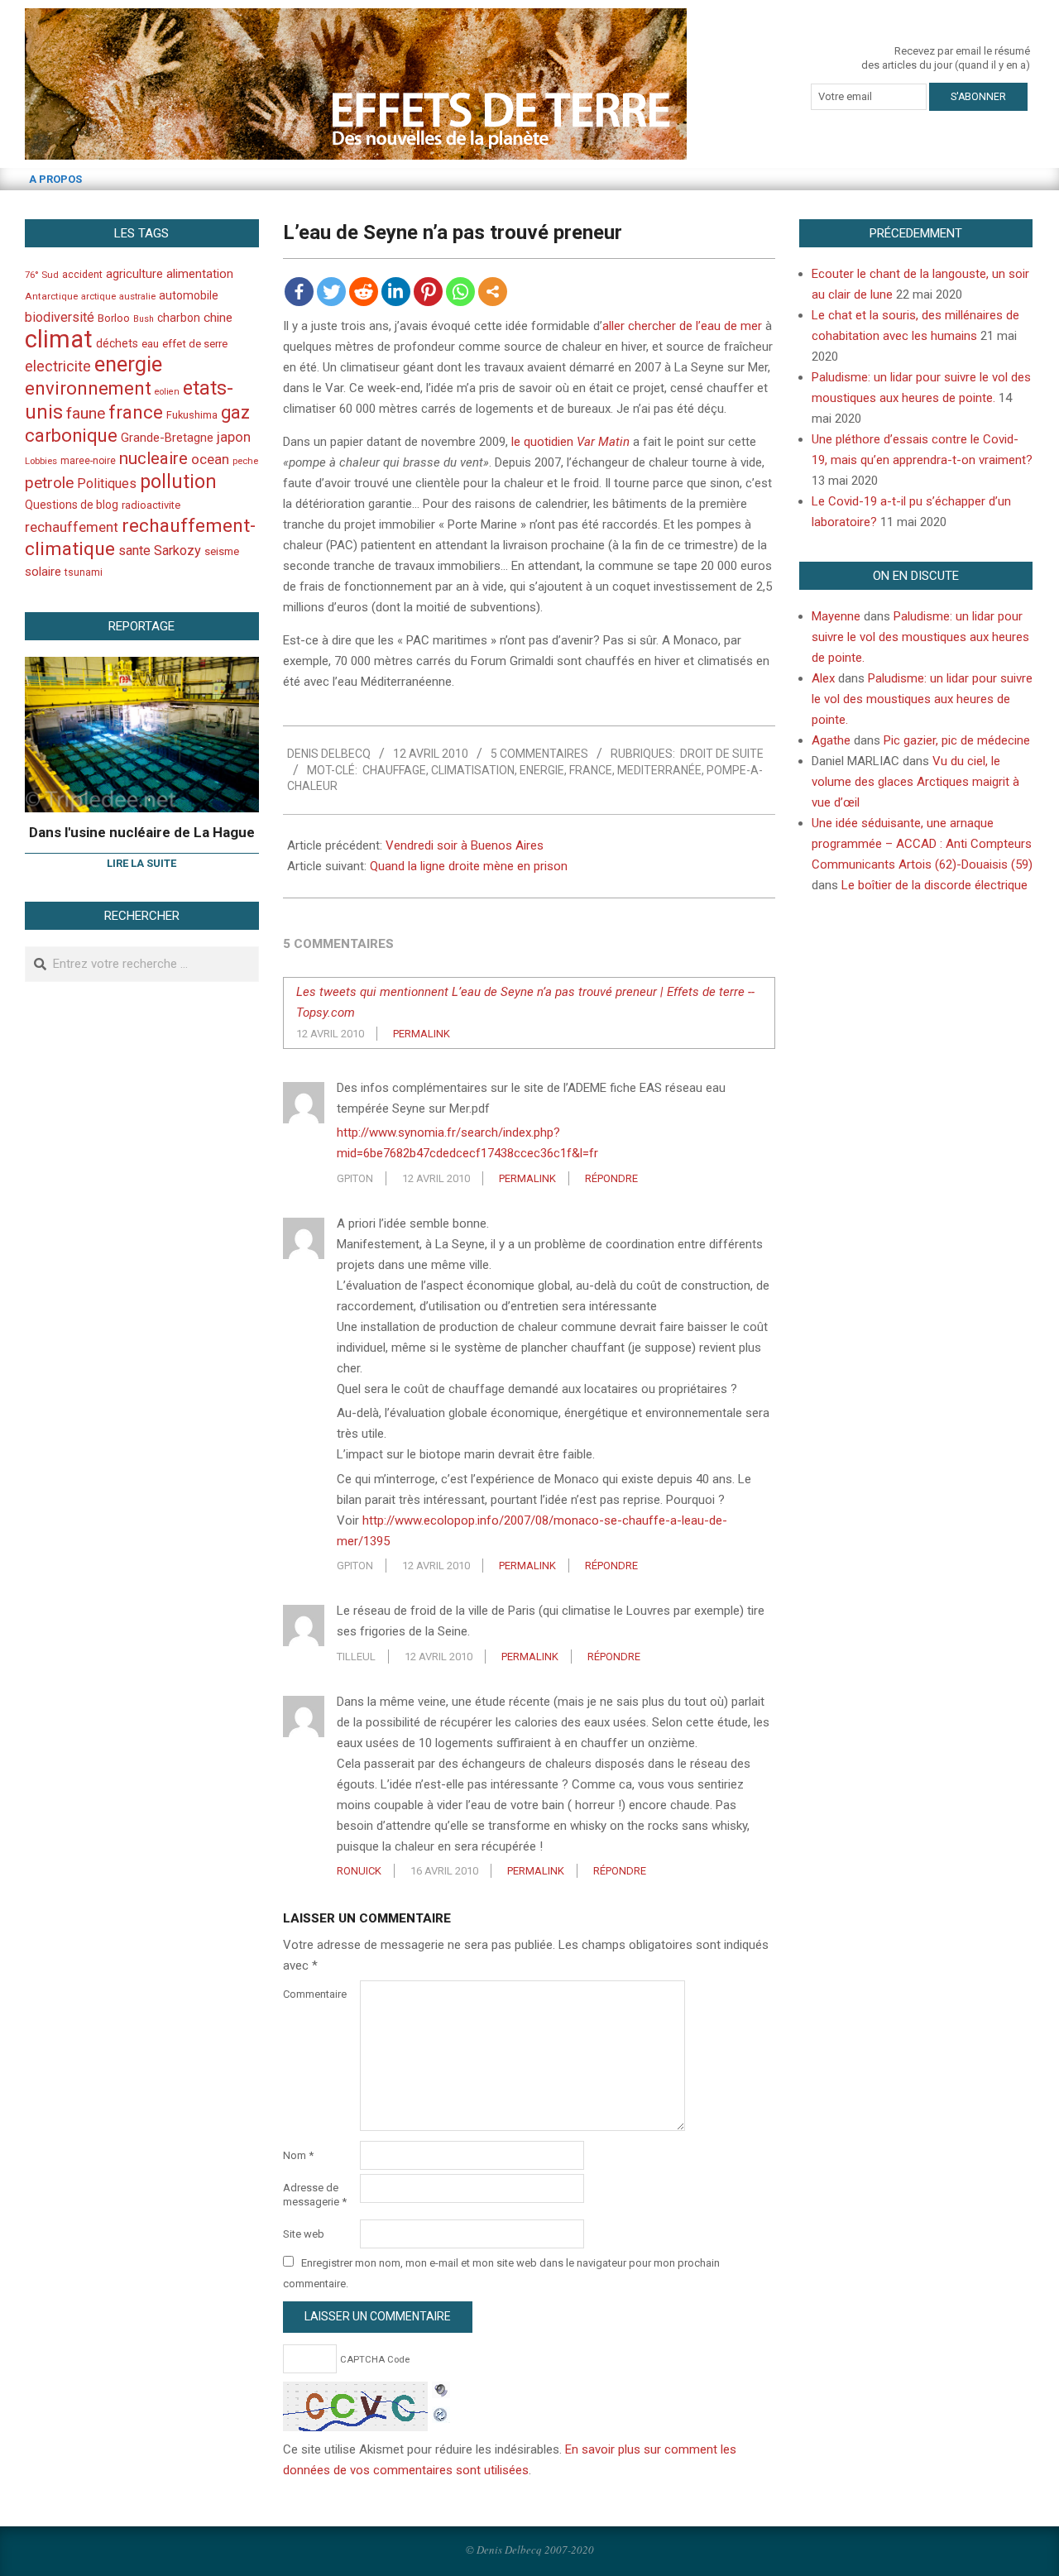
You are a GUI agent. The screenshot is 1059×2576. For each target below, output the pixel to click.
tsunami (84, 572)
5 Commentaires (539, 754)
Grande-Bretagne (167, 438)
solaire (43, 572)
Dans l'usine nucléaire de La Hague (142, 832)
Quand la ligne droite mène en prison (469, 866)
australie (137, 297)
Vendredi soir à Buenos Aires (465, 845)
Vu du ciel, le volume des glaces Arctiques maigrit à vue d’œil (915, 782)
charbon (179, 318)
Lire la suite (141, 863)
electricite (58, 366)
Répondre (611, 1178)
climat (59, 339)
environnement (88, 388)
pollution (178, 482)
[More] (493, 292)
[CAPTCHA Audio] (441, 2392)
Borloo (114, 318)
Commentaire (315, 1994)
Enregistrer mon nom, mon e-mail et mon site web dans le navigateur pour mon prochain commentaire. (501, 2273)
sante (134, 551)
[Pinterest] (428, 292)
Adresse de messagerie (315, 2195)
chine (218, 318)
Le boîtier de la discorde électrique (934, 885)
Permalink (422, 1034)
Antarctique (51, 296)
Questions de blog (72, 505)
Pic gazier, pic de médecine (957, 740)
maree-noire (88, 461)
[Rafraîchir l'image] (441, 2412)
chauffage (394, 770)
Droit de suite (722, 754)
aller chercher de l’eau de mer (682, 326)
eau (150, 344)
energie (542, 770)
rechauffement (72, 527)
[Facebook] (299, 292)
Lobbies (41, 461)
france (591, 770)
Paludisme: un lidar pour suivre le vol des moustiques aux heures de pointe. (920, 637)
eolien (167, 392)
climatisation (473, 770)
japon (234, 437)
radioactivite (151, 505)
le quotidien (570, 442)
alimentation (200, 274)
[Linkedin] (396, 292)
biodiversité (60, 317)
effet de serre (195, 344)
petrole (49, 483)
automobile (189, 295)
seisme (222, 551)
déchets (117, 343)
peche (245, 461)
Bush (144, 319)
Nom (298, 2155)
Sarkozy (177, 551)
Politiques (107, 484)
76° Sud (42, 275)
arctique (98, 297)
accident (82, 274)
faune (86, 413)
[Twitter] (331, 292)
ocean (210, 459)
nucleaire (153, 458)
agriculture (134, 274)
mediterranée (659, 770)
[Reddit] (364, 292)
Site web (304, 2234)
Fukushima (192, 415)
